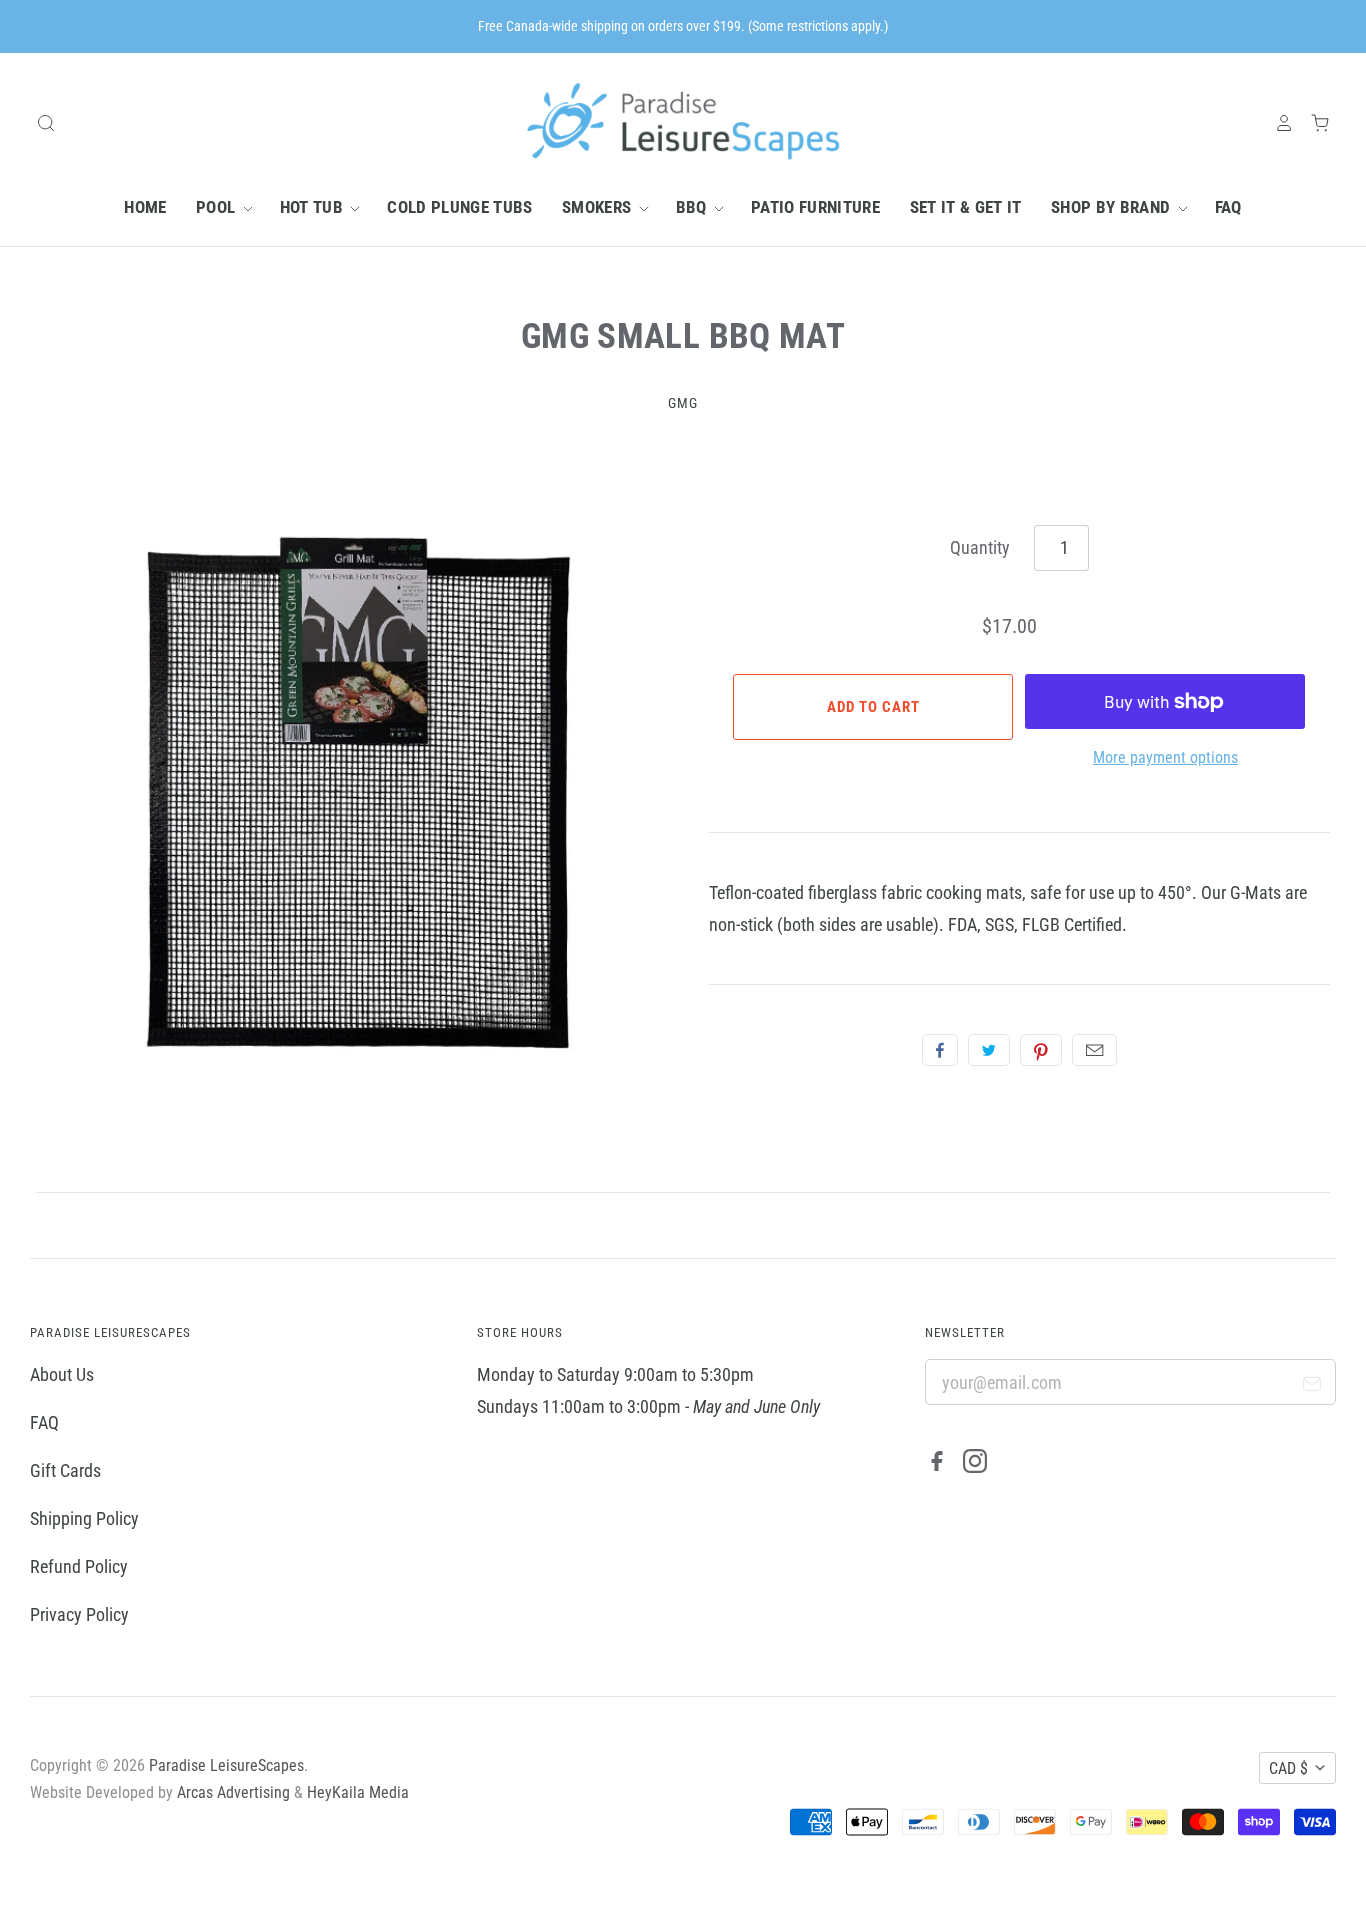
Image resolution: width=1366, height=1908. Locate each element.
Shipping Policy (84, 1518)
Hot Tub (314, 207)
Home (145, 207)
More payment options (1165, 757)
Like (940, 1050)
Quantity (980, 547)
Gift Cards (65, 1470)
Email (1094, 1050)
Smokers (599, 207)
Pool (218, 207)
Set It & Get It (966, 207)
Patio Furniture (815, 207)
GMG (683, 403)
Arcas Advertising (233, 1792)
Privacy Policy (79, 1614)
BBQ (693, 207)
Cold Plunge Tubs (459, 207)
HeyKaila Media (358, 1792)
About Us (62, 1374)
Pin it (1041, 1050)
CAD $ (1288, 1768)
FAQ (1228, 207)
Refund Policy (79, 1566)
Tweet (989, 1050)
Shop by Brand (1113, 207)
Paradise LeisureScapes (226, 1765)
